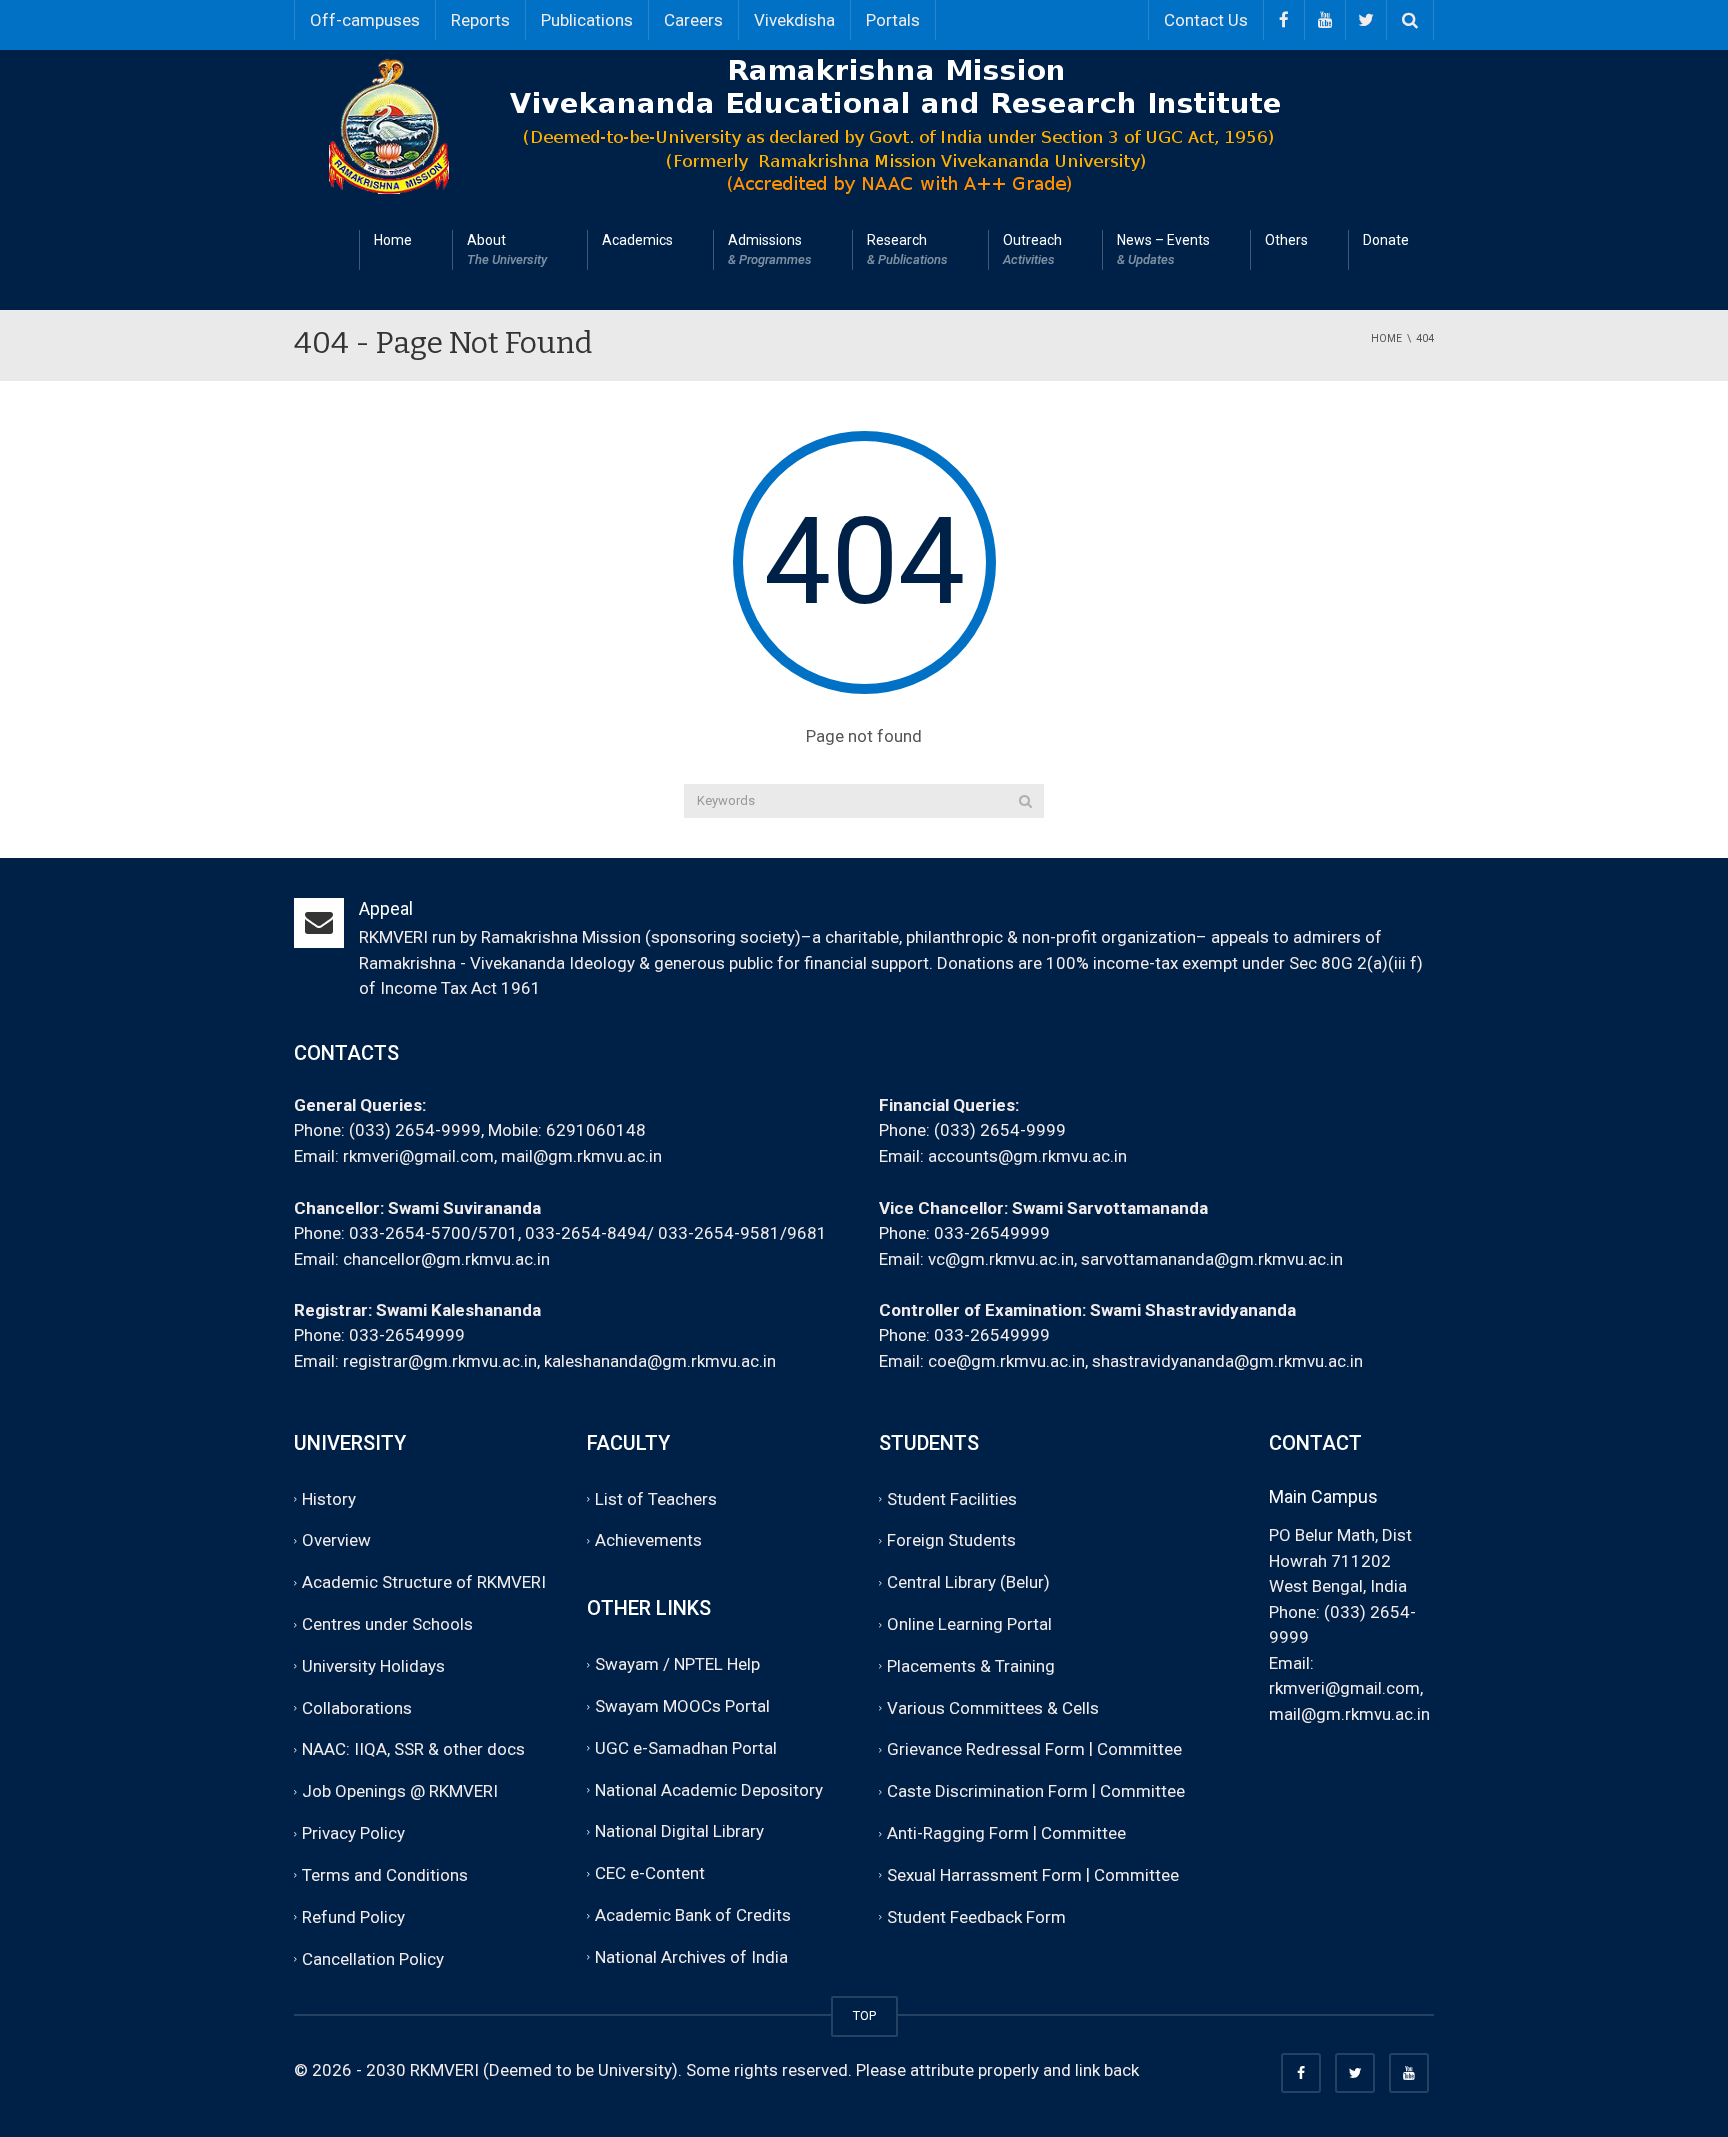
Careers (693, 20)
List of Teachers (656, 1499)
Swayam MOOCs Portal (682, 1706)
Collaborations (357, 1708)
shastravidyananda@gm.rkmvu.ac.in (1227, 1361)
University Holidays (373, 1666)
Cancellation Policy (373, 1959)
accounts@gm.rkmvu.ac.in (1027, 1156)
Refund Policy (353, 1917)
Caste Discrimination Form (987, 1792)
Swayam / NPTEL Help (677, 1664)
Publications (587, 20)
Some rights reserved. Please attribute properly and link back (912, 2070)
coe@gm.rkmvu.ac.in (1006, 1361)
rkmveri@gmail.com (418, 1156)
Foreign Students (951, 1541)
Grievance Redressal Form (986, 1750)
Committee (1139, 1750)
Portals (893, 20)
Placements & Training (971, 1666)
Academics (637, 240)
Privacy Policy (353, 1833)
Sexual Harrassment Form (984, 1875)
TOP (864, 2015)
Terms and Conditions (385, 1875)
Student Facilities (952, 1499)
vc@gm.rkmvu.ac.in (1001, 1259)
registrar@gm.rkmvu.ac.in (440, 1361)
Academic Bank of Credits (693, 1915)
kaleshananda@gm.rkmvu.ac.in (660, 1361)
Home (393, 240)
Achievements (648, 1541)
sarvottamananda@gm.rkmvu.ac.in (1212, 1259)
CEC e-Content (650, 1874)
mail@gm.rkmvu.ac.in (581, 1156)
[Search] (1025, 801)
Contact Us (1206, 20)
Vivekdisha (794, 20)
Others (1286, 240)
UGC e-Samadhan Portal (686, 1748)
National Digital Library (679, 1832)
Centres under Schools (387, 1624)
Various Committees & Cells (993, 1708)
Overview (336, 1541)
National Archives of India (691, 1957)
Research (907, 249)
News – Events (1163, 249)
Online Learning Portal (969, 1624)
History (329, 1499)
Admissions (770, 249)
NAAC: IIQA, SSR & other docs (413, 1750)
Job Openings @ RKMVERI (400, 1792)
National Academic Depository (709, 1790)
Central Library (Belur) (968, 1582)
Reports (480, 20)
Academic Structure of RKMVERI (424, 1582)
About (507, 249)
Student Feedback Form (976, 1917)
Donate (1386, 240)
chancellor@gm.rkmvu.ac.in (446, 1259)
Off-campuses (365, 20)
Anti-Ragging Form (958, 1833)
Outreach (1032, 249)
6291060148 (596, 1130)
